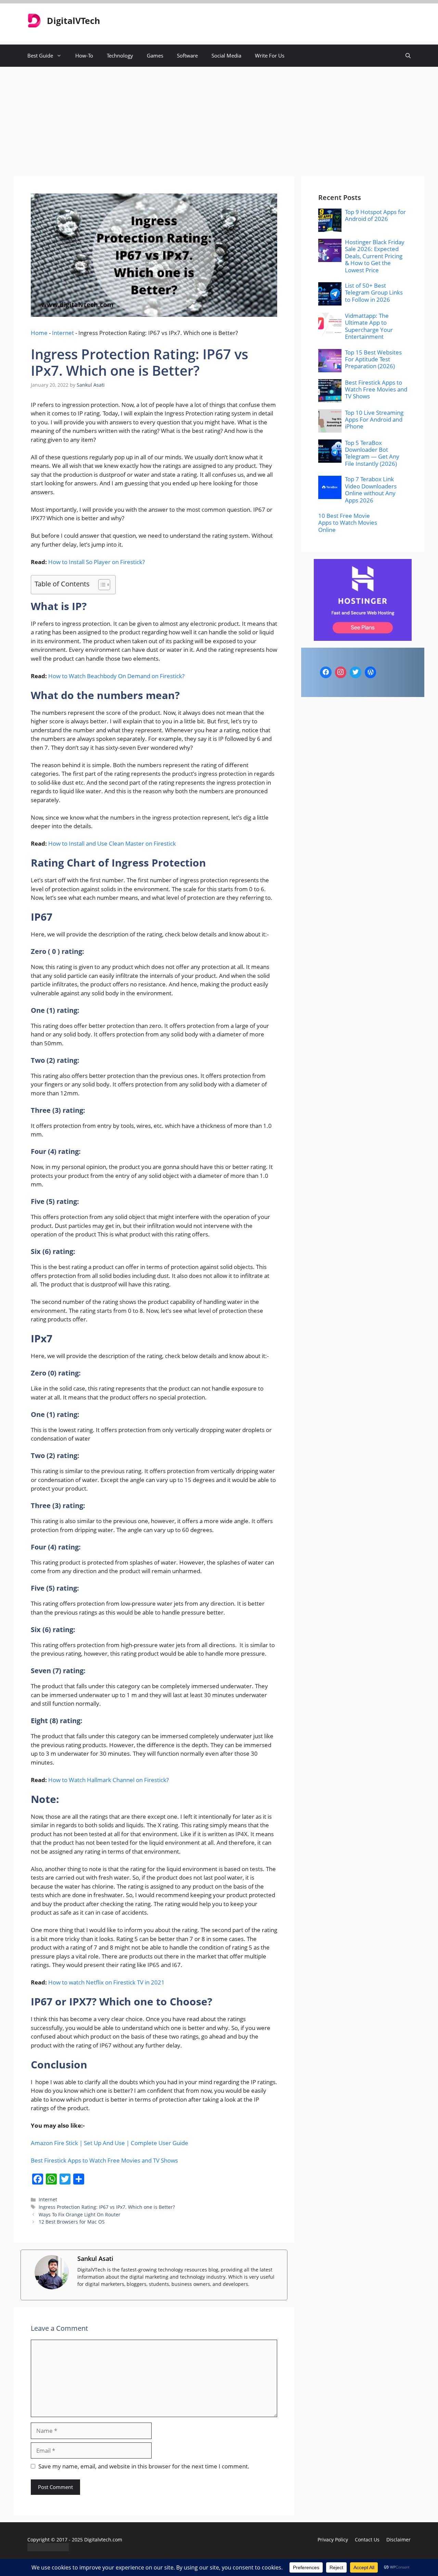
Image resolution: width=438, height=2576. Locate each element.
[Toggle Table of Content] (101, 585)
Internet (63, 333)
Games (155, 55)
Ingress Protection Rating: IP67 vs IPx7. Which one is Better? (107, 2207)
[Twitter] (356, 672)
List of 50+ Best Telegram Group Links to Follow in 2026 (374, 293)
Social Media (226, 55)
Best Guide (40, 55)
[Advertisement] (219, 118)
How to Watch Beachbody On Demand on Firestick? (116, 676)
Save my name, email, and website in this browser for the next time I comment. (144, 2466)
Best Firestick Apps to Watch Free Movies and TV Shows (104, 2160)
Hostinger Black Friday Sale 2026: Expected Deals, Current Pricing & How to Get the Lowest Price (375, 256)
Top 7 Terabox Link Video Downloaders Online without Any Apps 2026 (371, 489)
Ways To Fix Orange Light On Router (80, 2214)
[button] (408, 56)
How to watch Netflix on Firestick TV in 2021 (106, 1982)
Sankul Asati (95, 2258)
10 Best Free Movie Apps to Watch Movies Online (348, 523)
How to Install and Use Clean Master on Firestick (112, 843)
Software (187, 55)
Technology (120, 55)
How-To (84, 55)
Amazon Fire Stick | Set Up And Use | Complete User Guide (109, 2143)
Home (39, 333)
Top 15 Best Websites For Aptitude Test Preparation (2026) (373, 359)
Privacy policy (333, 2540)
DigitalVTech (73, 21)
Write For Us (270, 55)
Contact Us (367, 2540)
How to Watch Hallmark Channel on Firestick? (108, 1780)
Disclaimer (398, 2540)
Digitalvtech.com (103, 2540)
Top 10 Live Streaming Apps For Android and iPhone (374, 420)
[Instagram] (341, 672)
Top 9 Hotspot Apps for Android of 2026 (375, 215)
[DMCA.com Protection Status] (48, 2549)
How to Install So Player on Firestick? (96, 562)
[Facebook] (326, 672)
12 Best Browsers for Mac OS (72, 2222)
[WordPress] (371, 672)
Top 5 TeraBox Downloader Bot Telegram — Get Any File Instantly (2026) (372, 453)
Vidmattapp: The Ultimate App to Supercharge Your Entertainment (369, 326)
